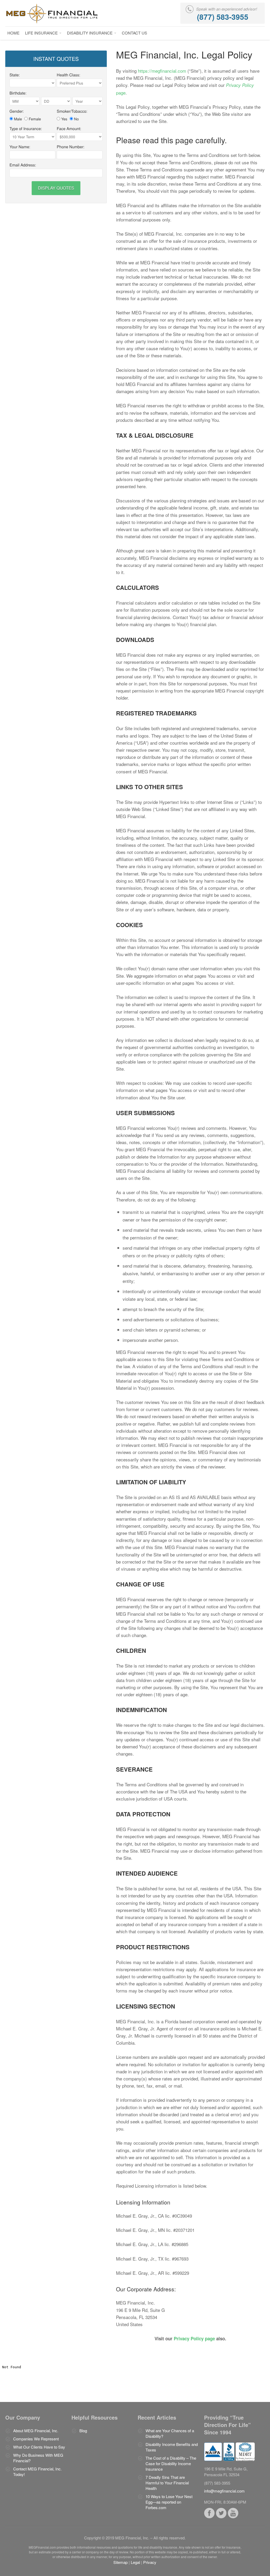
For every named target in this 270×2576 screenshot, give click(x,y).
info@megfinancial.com (224, 2491)
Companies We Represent (36, 2439)
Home (13, 33)
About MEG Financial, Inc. (36, 2431)
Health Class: (68, 75)
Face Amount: (69, 129)
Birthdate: (18, 93)
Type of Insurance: (26, 129)
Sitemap (120, 2562)
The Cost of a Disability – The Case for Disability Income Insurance (171, 2463)
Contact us (134, 33)
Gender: (17, 111)
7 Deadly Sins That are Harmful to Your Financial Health (167, 2483)
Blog (83, 2431)
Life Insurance (42, 33)
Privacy (150, 2562)
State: (15, 75)
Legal (135, 2562)
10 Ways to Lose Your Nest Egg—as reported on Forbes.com (169, 2502)
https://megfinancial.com (162, 71)
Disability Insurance (90, 33)
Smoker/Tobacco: (72, 111)
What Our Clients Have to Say (39, 2447)
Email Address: (23, 165)
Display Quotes (56, 188)
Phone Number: (71, 147)
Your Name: (20, 147)
